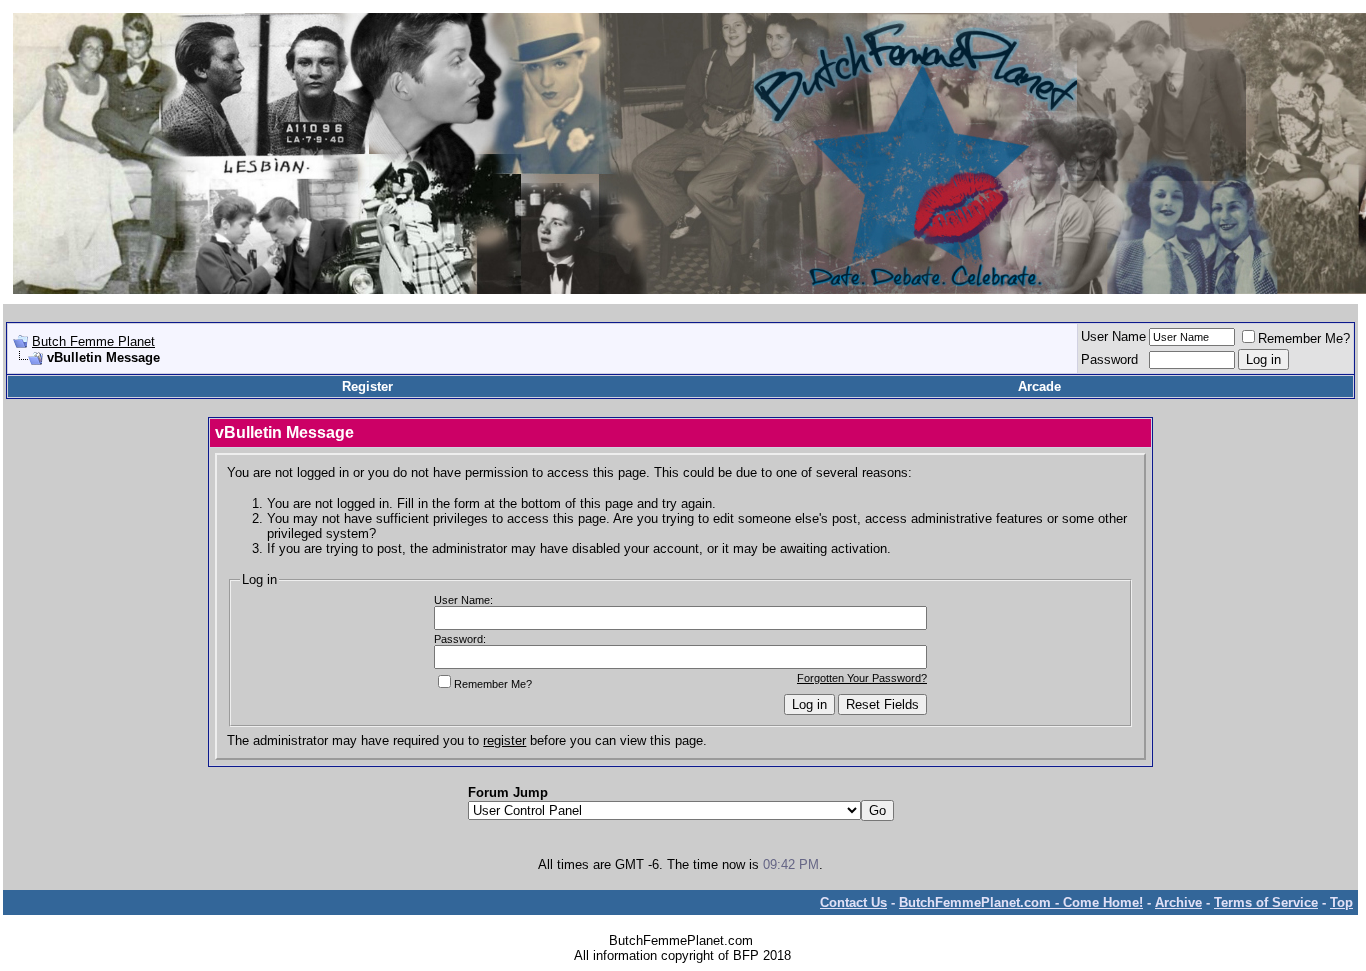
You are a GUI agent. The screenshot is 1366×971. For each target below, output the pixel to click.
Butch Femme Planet (93, 341)
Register (367, 386)
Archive (1178, 902)
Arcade (1039, 386)
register (504, 740)
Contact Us (853, 902)
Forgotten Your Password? (862, 678)
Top (1341, 902)
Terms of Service (1266, 902)
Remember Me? (1304, 338)
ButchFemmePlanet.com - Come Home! (1021, 902)
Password (1109, 359)
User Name (1113, 336)
